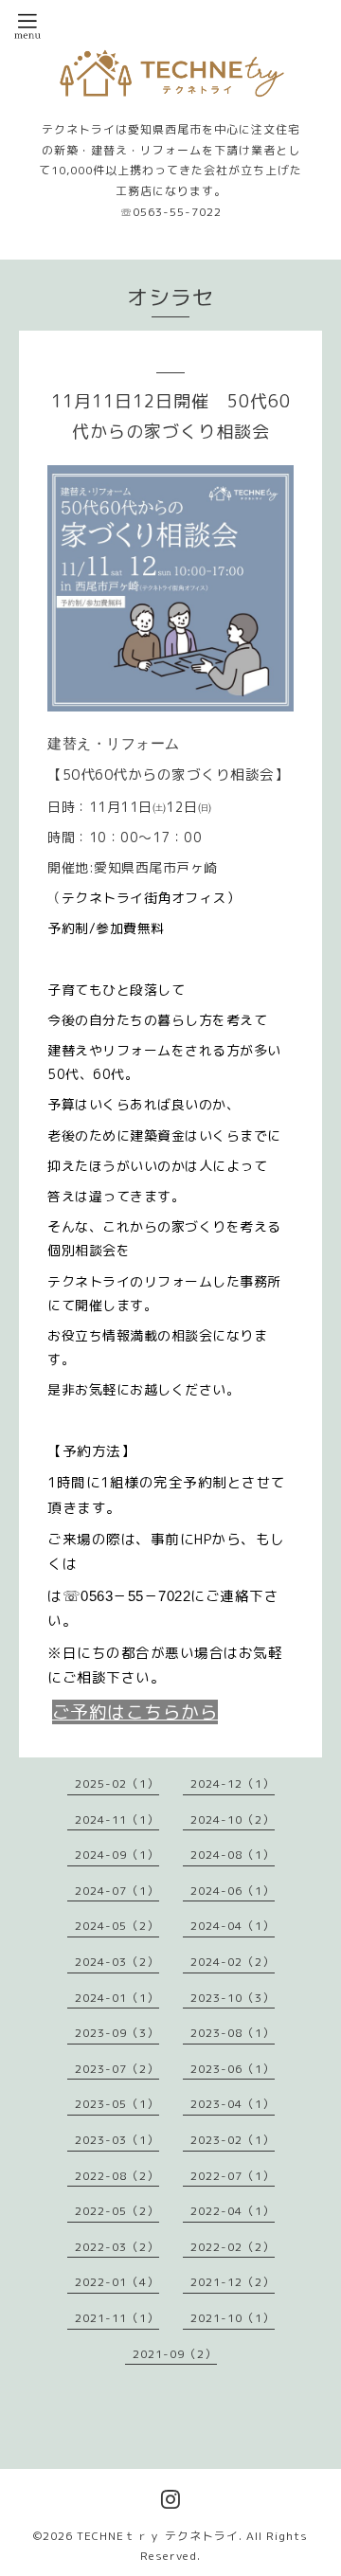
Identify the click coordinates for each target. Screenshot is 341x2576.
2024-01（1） (117, 1998)
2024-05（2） (117, 1926)
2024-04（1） (233, 1926)
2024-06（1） (233, 1891)
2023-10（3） (233, 1998)
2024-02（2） (233, 1962)
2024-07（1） (117, 1891)
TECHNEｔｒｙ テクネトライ (158, 2536)
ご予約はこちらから (135, 1712)
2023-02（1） (233, 2140)
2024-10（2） (233, 1819)
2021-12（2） (233, 2282)
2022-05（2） (117, 2211)
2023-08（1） (233, 2033)
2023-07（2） (117, 2069)
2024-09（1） (117, 1855)
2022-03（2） (117, 2247)
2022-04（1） (233, 2211)
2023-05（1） (117, 2104)
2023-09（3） (117, 2033)
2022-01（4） (117, 2282)
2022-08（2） (117, 2176)
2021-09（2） (175, 2354)
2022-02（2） (233, 2247)
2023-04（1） (233, 2104)
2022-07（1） (233, 2176)
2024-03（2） (117, 1962)
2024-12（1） (233, 1783)
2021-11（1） (117, 2318)
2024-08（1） (233, 1855)
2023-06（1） (233, 2069)
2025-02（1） (117, 1783)
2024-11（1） (117, 1819)
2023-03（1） (117, 2140)
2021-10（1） (233, 2318)
